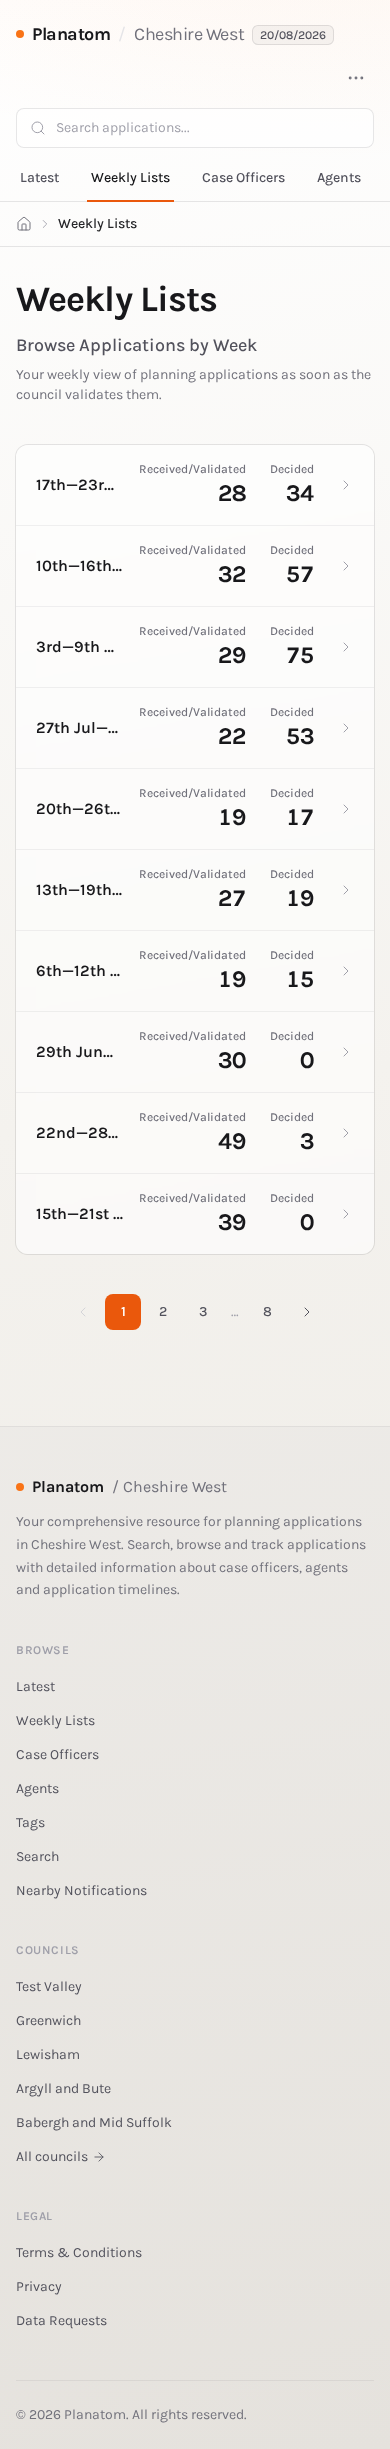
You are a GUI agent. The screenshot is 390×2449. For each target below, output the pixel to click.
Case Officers (243, 177)
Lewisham (48, 2054)
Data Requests (61, 2320)
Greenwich (48, 2020)
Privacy (39, 2286)
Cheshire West (189, 34)
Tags (30, 1822)
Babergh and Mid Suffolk (94, 2122)
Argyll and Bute (63, 2088)
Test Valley (49, 1986)
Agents (339, 177)
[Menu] (356, 78)
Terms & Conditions (79, 2252)
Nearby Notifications (81, 1890)
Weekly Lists (130, 177)
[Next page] (307, 1312)
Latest (39, 177)
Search (37, 1856)
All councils (52, 2156)
